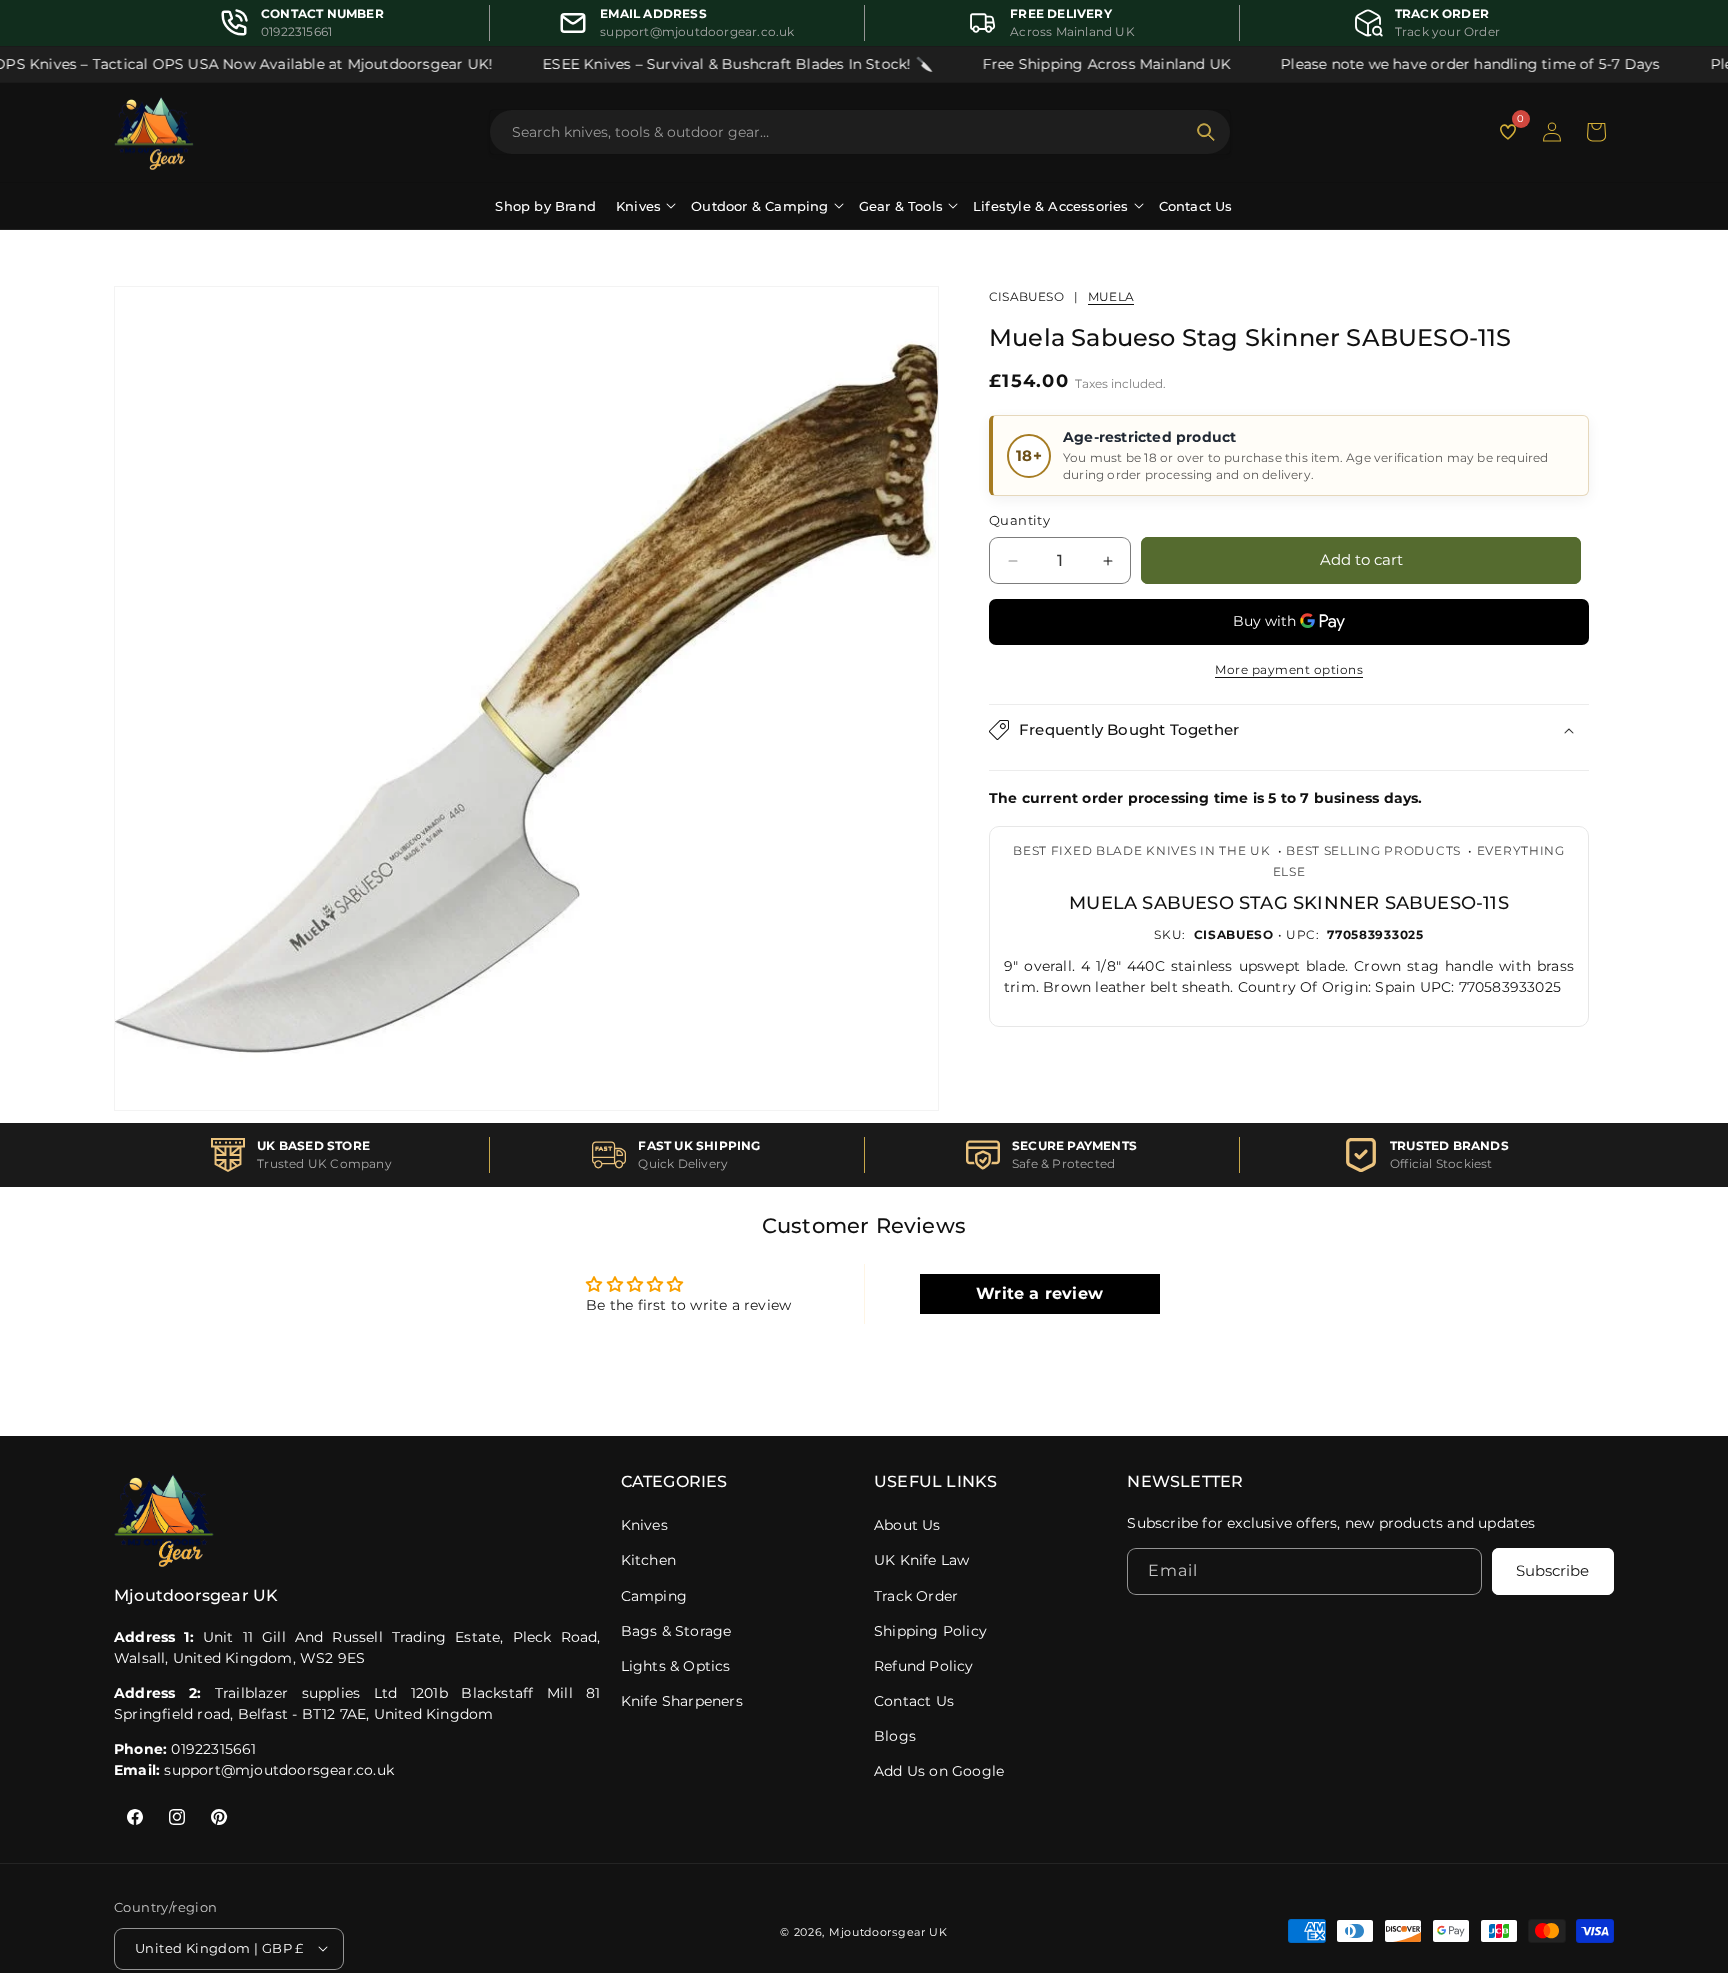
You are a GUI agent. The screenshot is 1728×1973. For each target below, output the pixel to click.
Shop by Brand (545, 206)
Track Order (916, 1596)
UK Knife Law (921, 1560)
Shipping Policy (930, 1631)
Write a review (1039, 1293)
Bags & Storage (676, 1631)
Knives (644, 1525)
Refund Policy (924, 1666)
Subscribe (1552, 1571)
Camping (654, 1596)
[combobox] (848, 132)
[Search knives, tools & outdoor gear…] (1206, 132)
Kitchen (648, 1560)
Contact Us (1196, 206)
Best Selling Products (1373, 850)
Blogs (895, 1736)
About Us (907, 1525)
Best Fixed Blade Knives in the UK (1141, 850)
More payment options (1289, 669)
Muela (1111, 296)
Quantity (1019, 521)
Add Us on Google (939, 1771)
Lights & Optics (676, 1666)
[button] (1596, 132)
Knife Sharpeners (682, 1701)
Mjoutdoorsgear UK (888, 1931)
